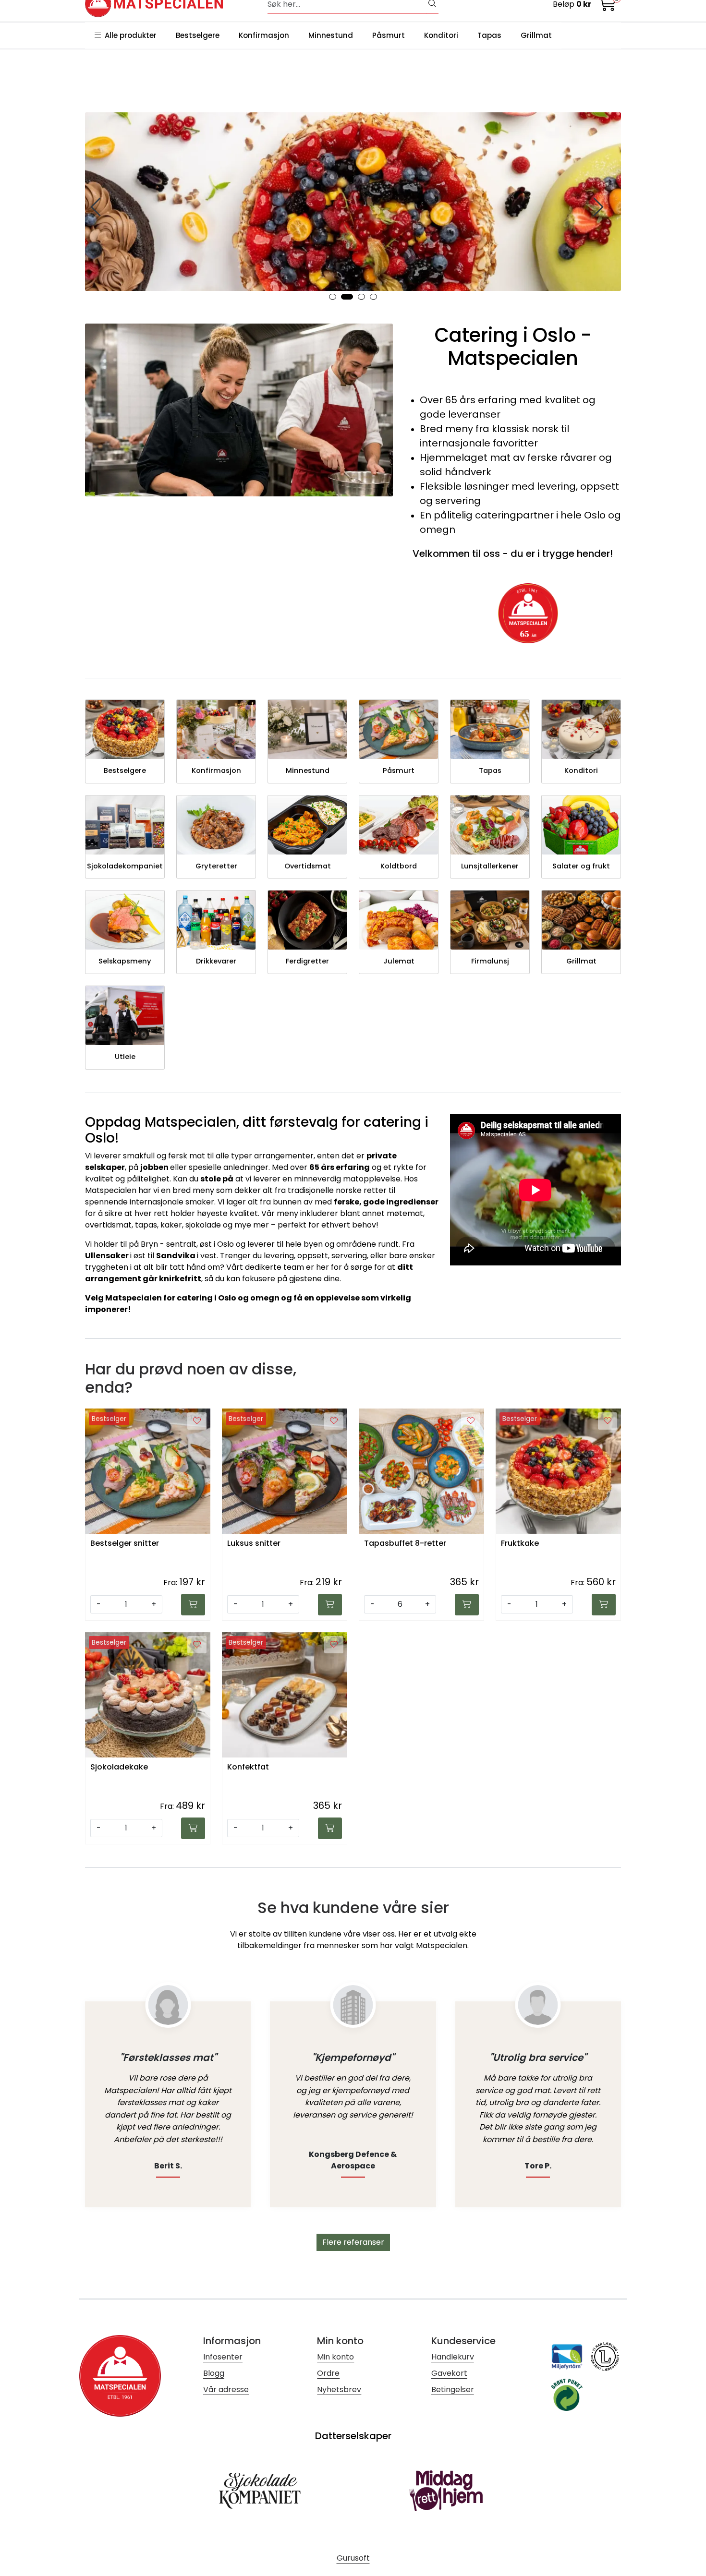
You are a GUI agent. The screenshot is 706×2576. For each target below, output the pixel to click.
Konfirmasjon (264, 35)
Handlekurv (453, 2357)
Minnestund (331, 35)
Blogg (214, 2373)
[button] (333, 297)
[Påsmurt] (353, 202)
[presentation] (97, 207)
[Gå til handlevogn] (608, 6)
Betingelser (453, 2389)
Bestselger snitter (125, 1544)
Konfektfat (248, 1767)
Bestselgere (198, 35)
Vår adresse (226, 2389)
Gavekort (449, 2373)
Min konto (335, 2357)
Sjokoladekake (119, 1767)
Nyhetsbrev (339, 2389)
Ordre (328, 2373)
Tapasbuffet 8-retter (405, 1544)
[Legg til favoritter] (197, 1421)
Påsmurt (389, 35)
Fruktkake (520, 1544)
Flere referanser (353, 2242)
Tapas (489, 35)
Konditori (441, 35)
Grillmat (536, 35)
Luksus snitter (254, 1544)
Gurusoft (353, 2558)
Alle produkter (129, 35)
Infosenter (223, 2357)
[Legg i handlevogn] (193, 1605)
